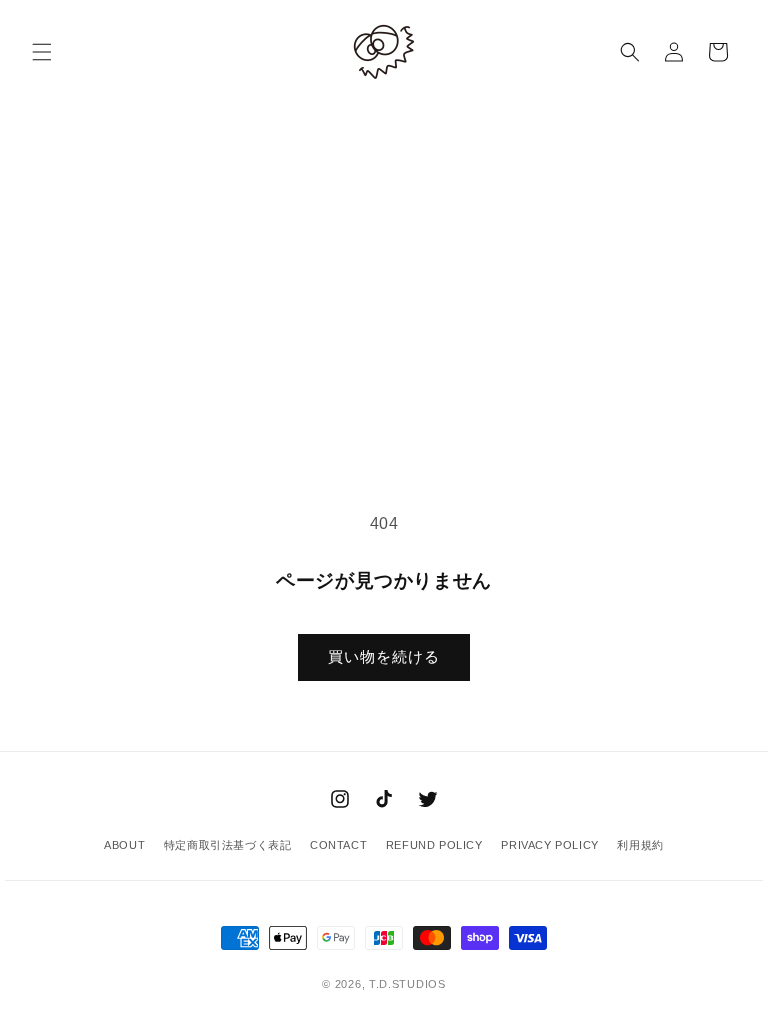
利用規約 (640, 845)
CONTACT (338, 845)
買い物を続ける (384, 656)
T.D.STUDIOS (407, 984)
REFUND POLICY (434, 845)
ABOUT (124, 845)
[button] (42, 52)
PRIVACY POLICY (549, 845)
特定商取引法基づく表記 (228, 845)
